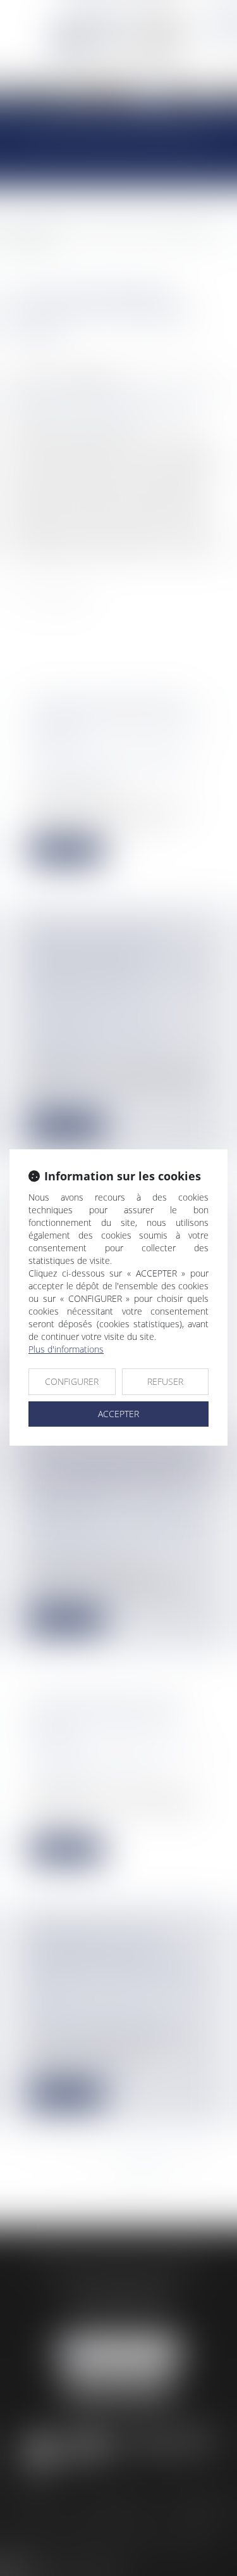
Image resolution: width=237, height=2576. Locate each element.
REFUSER (165, 1381)
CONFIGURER (72, 1381)
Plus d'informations (66, 1349)
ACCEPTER (118, 1414)
